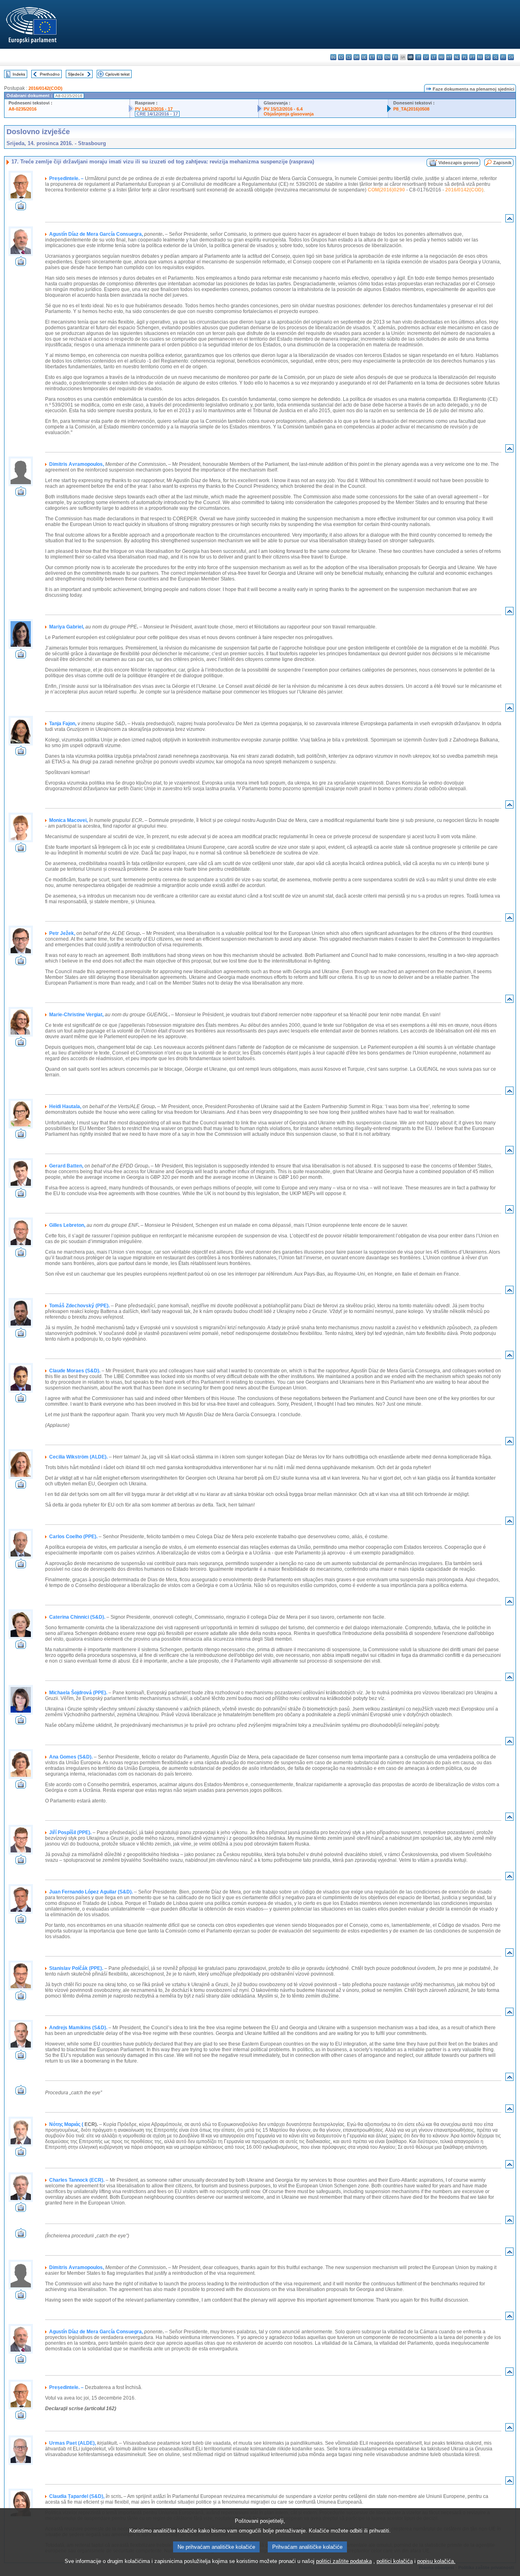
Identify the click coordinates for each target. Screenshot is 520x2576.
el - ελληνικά (380, 57)
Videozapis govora (458, 163)
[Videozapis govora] (21, 208)
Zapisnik (502, 163)
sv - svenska (511, 57)
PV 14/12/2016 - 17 (154, 109)
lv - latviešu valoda (426, 57)
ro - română (480, 57)
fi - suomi (503, 57)
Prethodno (50, 74)
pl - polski (465, 57)
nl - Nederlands (457, 57)
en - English (387, 57)
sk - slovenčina (488, 57)
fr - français (395, 57)
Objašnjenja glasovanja (289, 114)
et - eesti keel (372, 57)
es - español (341, 57)
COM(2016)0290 (386, 190)
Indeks (19, 74)
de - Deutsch (364, 57)
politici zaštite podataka (344, 2561)
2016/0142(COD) (45, 88)
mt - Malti (449, 57)
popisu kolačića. (436, 2561)
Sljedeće (76, 74)
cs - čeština (349, 57)
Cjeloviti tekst (117, 74)
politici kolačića (395, 2561)
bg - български (333, 57)
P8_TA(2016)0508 (411, 109)
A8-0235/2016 (23, 109)
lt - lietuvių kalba (434, 57)
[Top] (509, 220)
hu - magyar (441, 57)
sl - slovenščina (495, 57)
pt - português (472, 57)
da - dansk (356, 57)
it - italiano (418, 57)
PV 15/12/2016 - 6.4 (283, 109)
